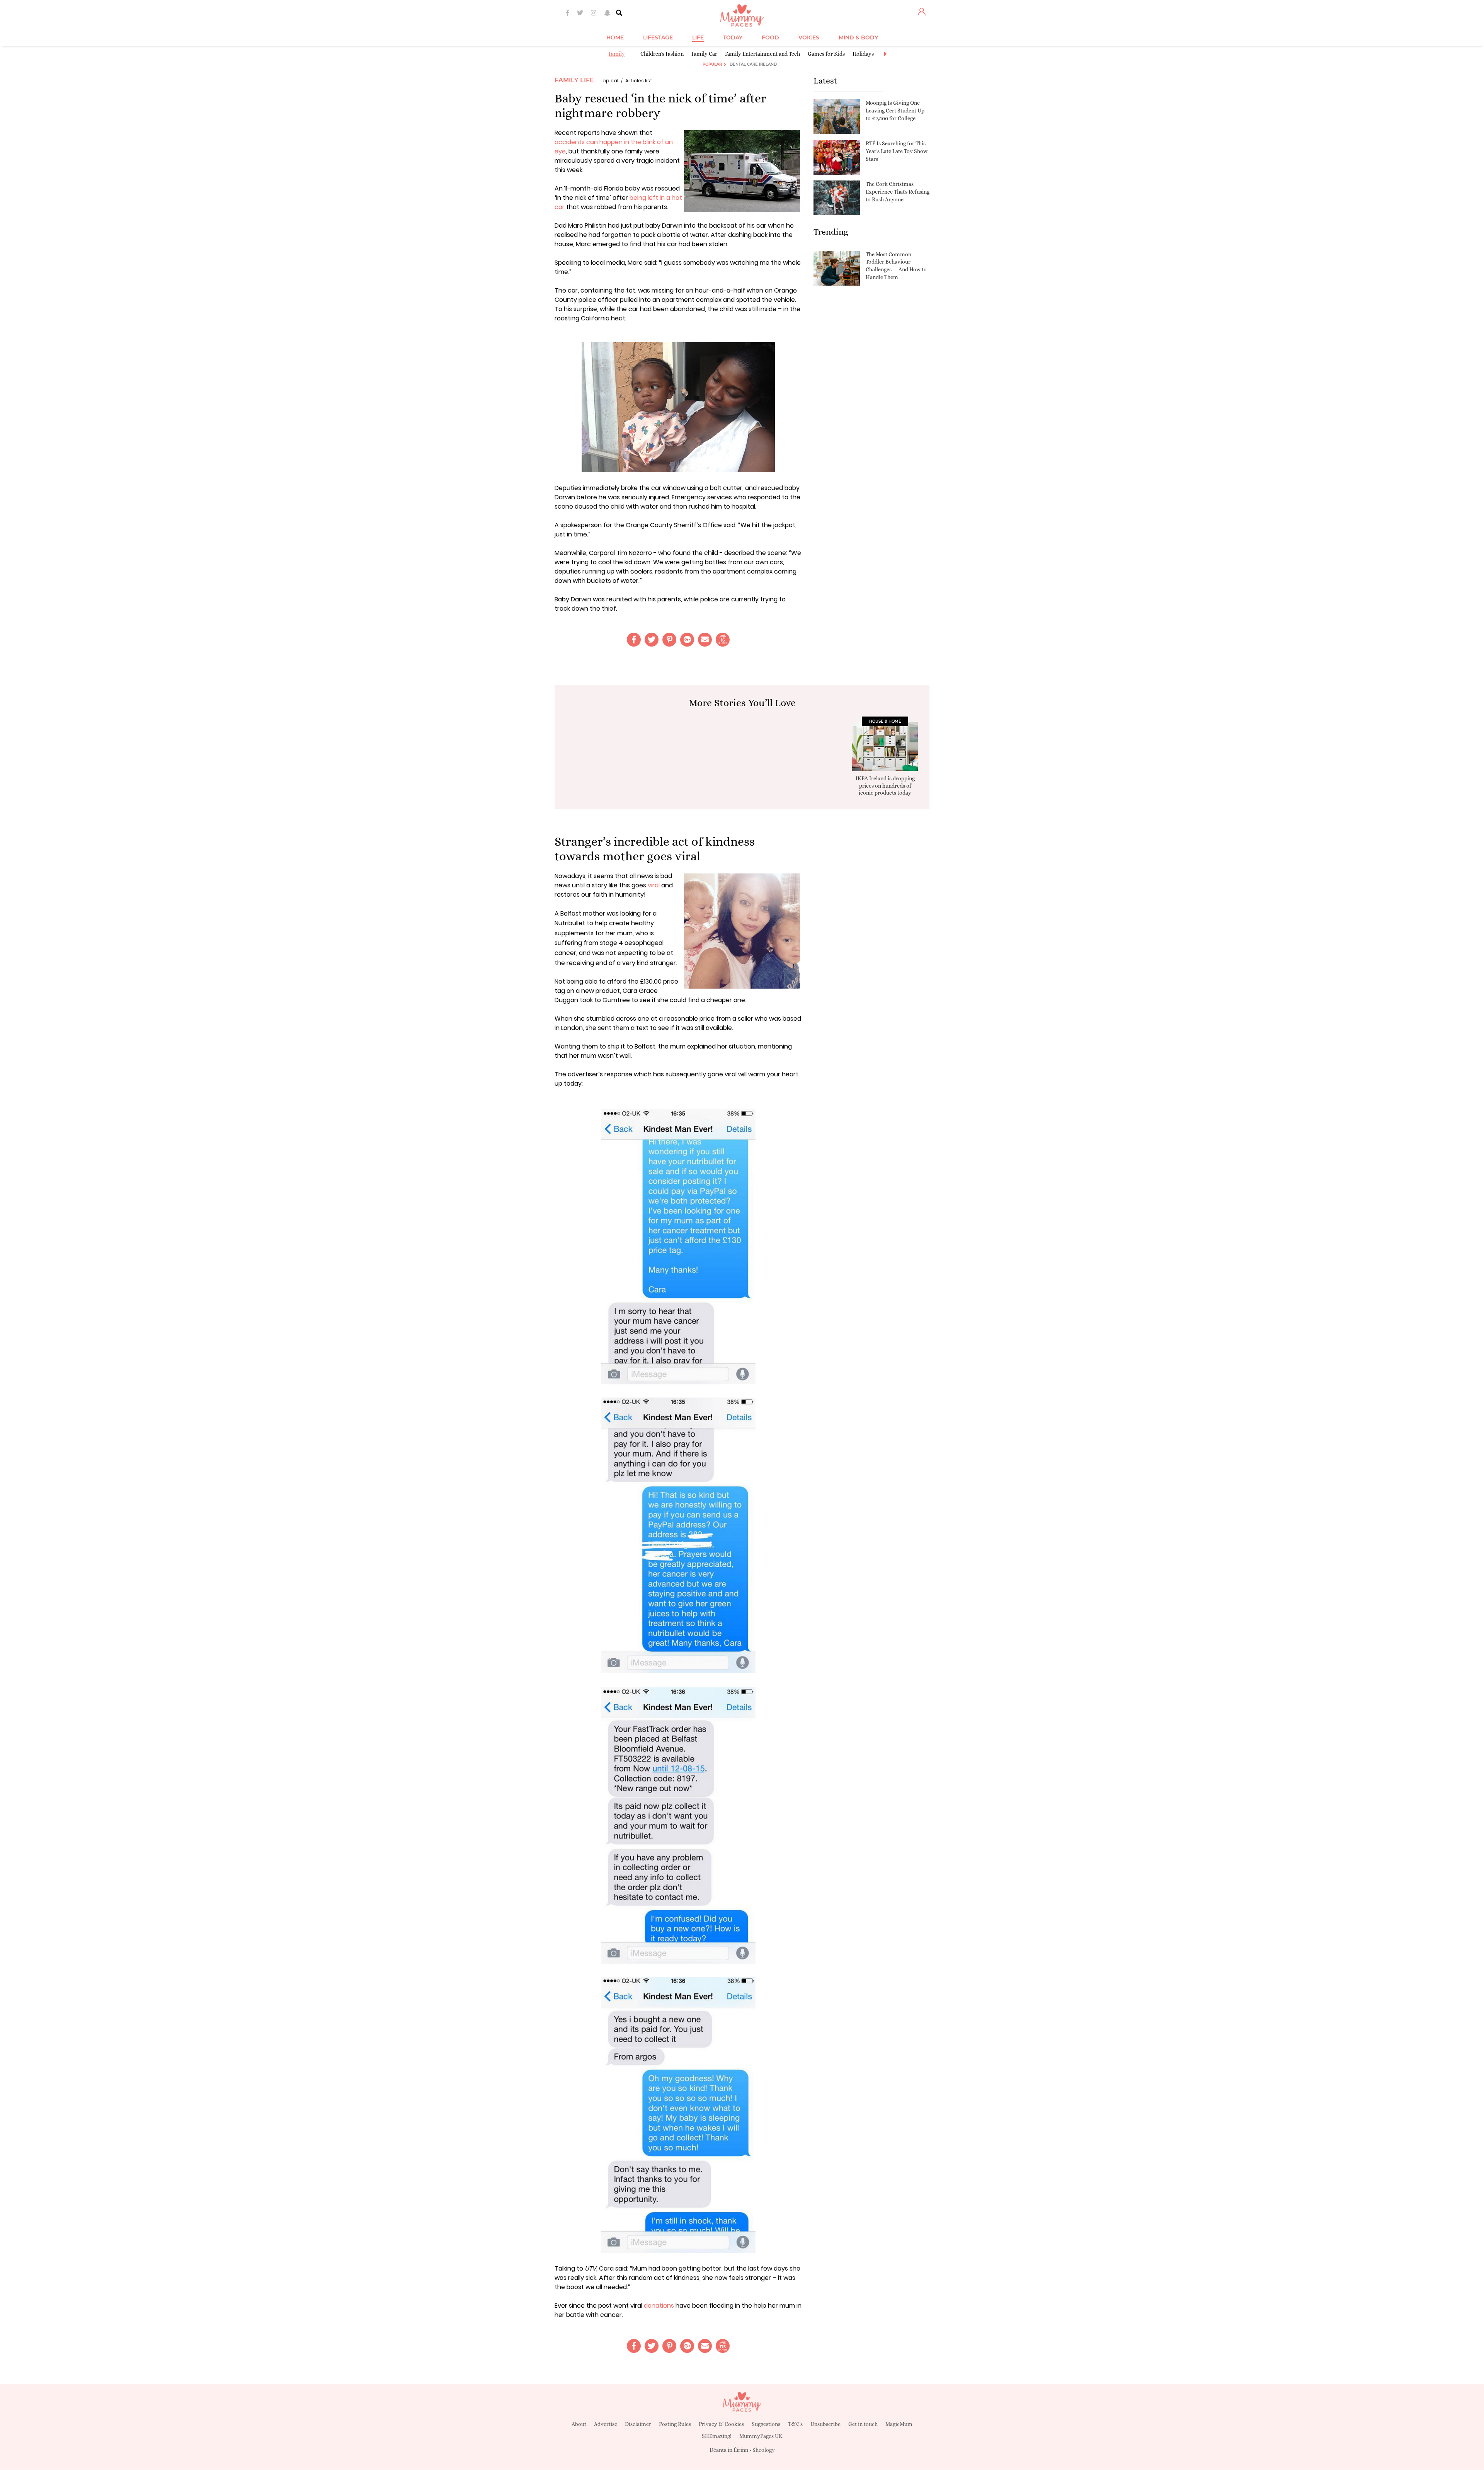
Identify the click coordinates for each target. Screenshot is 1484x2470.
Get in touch (863, 2424)
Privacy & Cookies (721, 2424)
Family (617, 54)
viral (654, 885)
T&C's (795, 2424)
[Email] (705, 640)
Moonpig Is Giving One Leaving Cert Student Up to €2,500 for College (895, 110)
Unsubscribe (825, 2424)
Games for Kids (826, 54)
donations (659, 2306)
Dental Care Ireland (753, 64)
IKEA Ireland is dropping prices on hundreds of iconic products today (885, 785)
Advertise (606, 2424)
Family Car (704, 54)
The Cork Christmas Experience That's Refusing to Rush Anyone (898, 192)
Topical (609, 81)
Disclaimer (638, 2424)
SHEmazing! (717, 2436)
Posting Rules (675, 2424)
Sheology (764, 2450)
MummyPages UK (761, 2436)
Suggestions (766, 2424)
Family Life (574, 80)
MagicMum (899, 2424)
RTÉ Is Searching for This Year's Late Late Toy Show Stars (897, 151)
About (579, 2424)
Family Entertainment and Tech (762, 54)
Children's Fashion (662, 54)
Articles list (639, 81)
